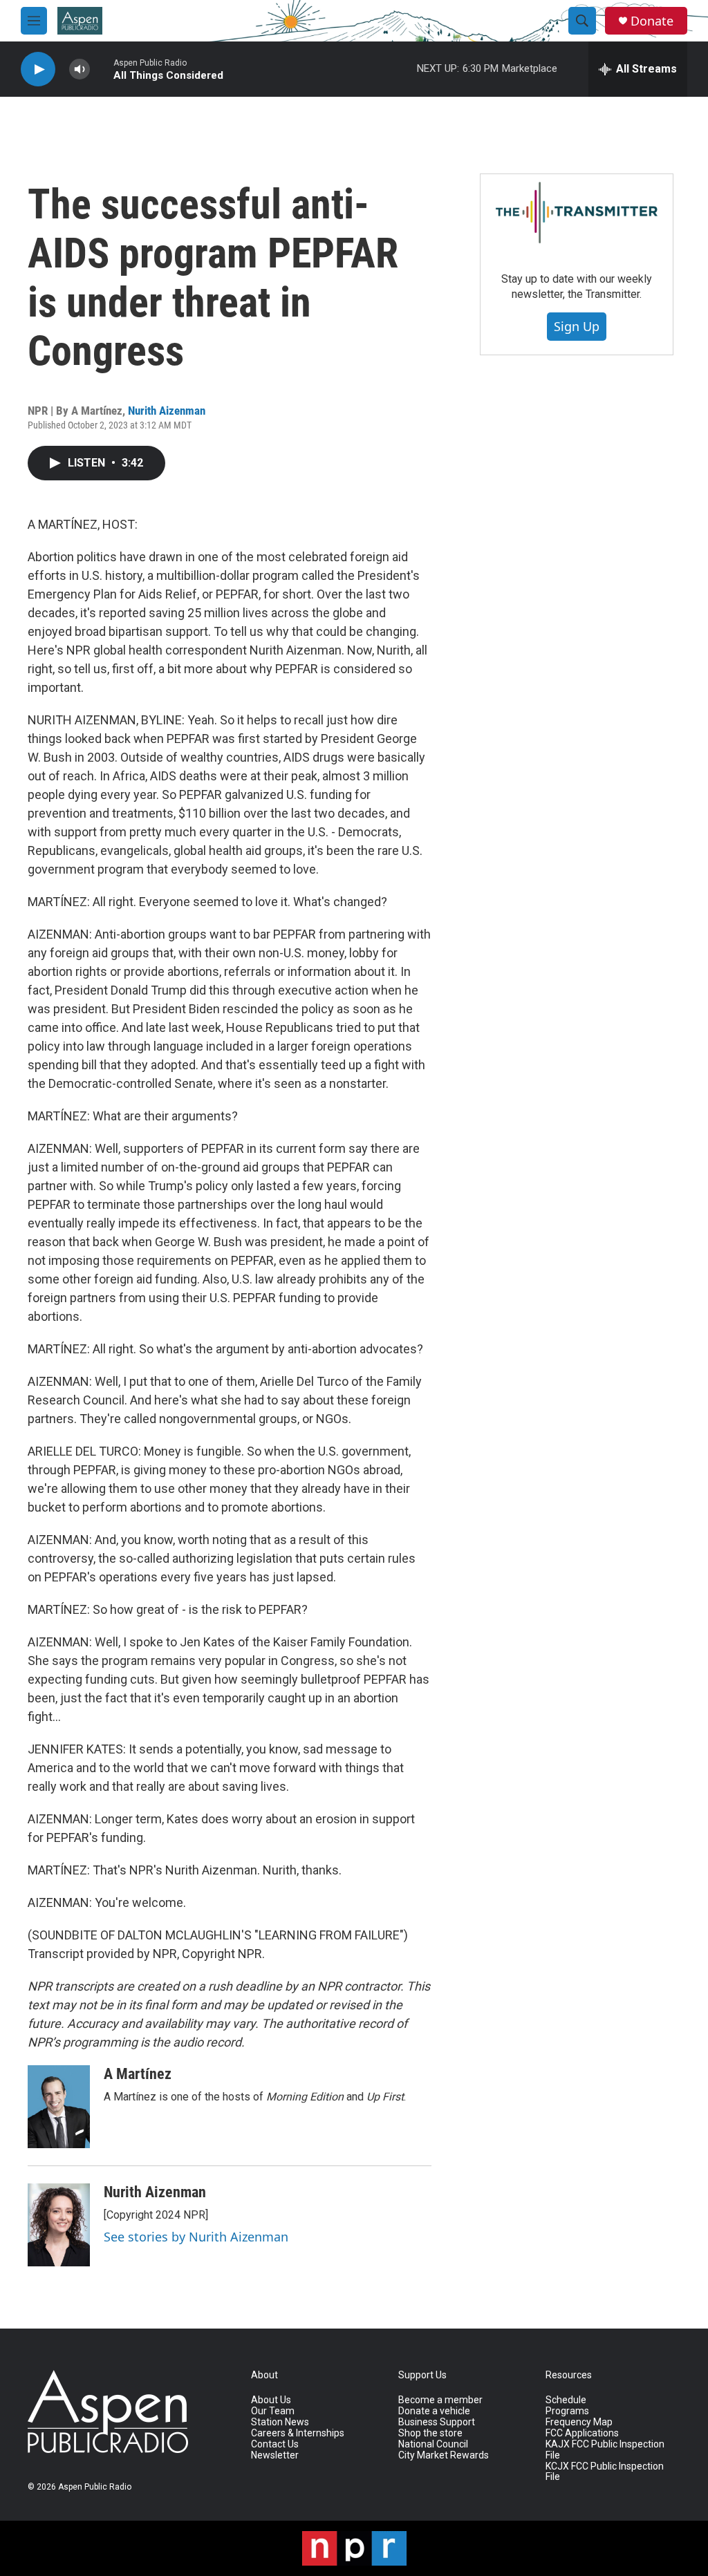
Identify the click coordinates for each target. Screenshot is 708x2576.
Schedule (566, 2400)
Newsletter (275, 2455)
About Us (271, 2400)
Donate (652, 21)
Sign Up (577, 326)
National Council (433, 2444)
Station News (280, 2422)
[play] (38, 69)
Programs (567, 2411)
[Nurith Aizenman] (59, 2225)
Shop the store (430, 2433)
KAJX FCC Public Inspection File (605, 2450)
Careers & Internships (298, 2433)
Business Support (437, 2422)
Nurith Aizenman (167, 411)
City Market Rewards (444, 2455)
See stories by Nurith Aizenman (196, 2237)
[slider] (102, 69)
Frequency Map (579, 2422)
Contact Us (275, 2444)
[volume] (80, 69)
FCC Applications (582, 2433)
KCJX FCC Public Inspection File (605, 2472)
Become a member (440, 2400)
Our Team (273, 2411)
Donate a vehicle (434, 2411)
